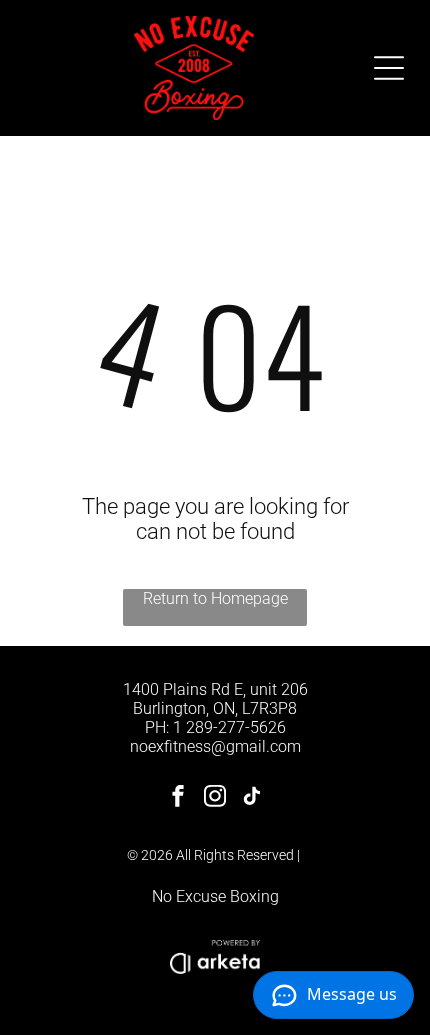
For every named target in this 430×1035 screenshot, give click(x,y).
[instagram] (215, 798)
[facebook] (178, 798)
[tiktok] (252, 798)
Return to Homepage (215, 598)
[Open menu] (389, 68)
